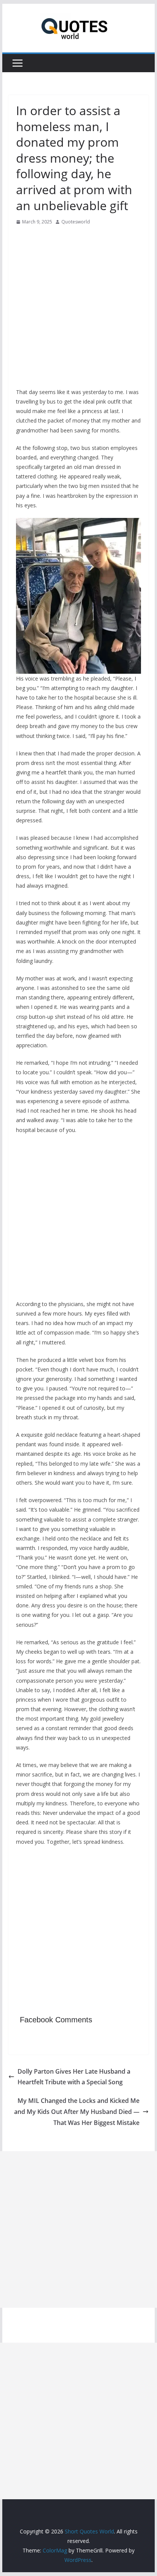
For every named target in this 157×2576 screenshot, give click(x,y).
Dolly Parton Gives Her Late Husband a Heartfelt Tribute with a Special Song (74, 2077)
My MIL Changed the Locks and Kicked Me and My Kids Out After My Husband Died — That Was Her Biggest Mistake (77, 2112)
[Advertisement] (78, 309)
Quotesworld (76, 222)
